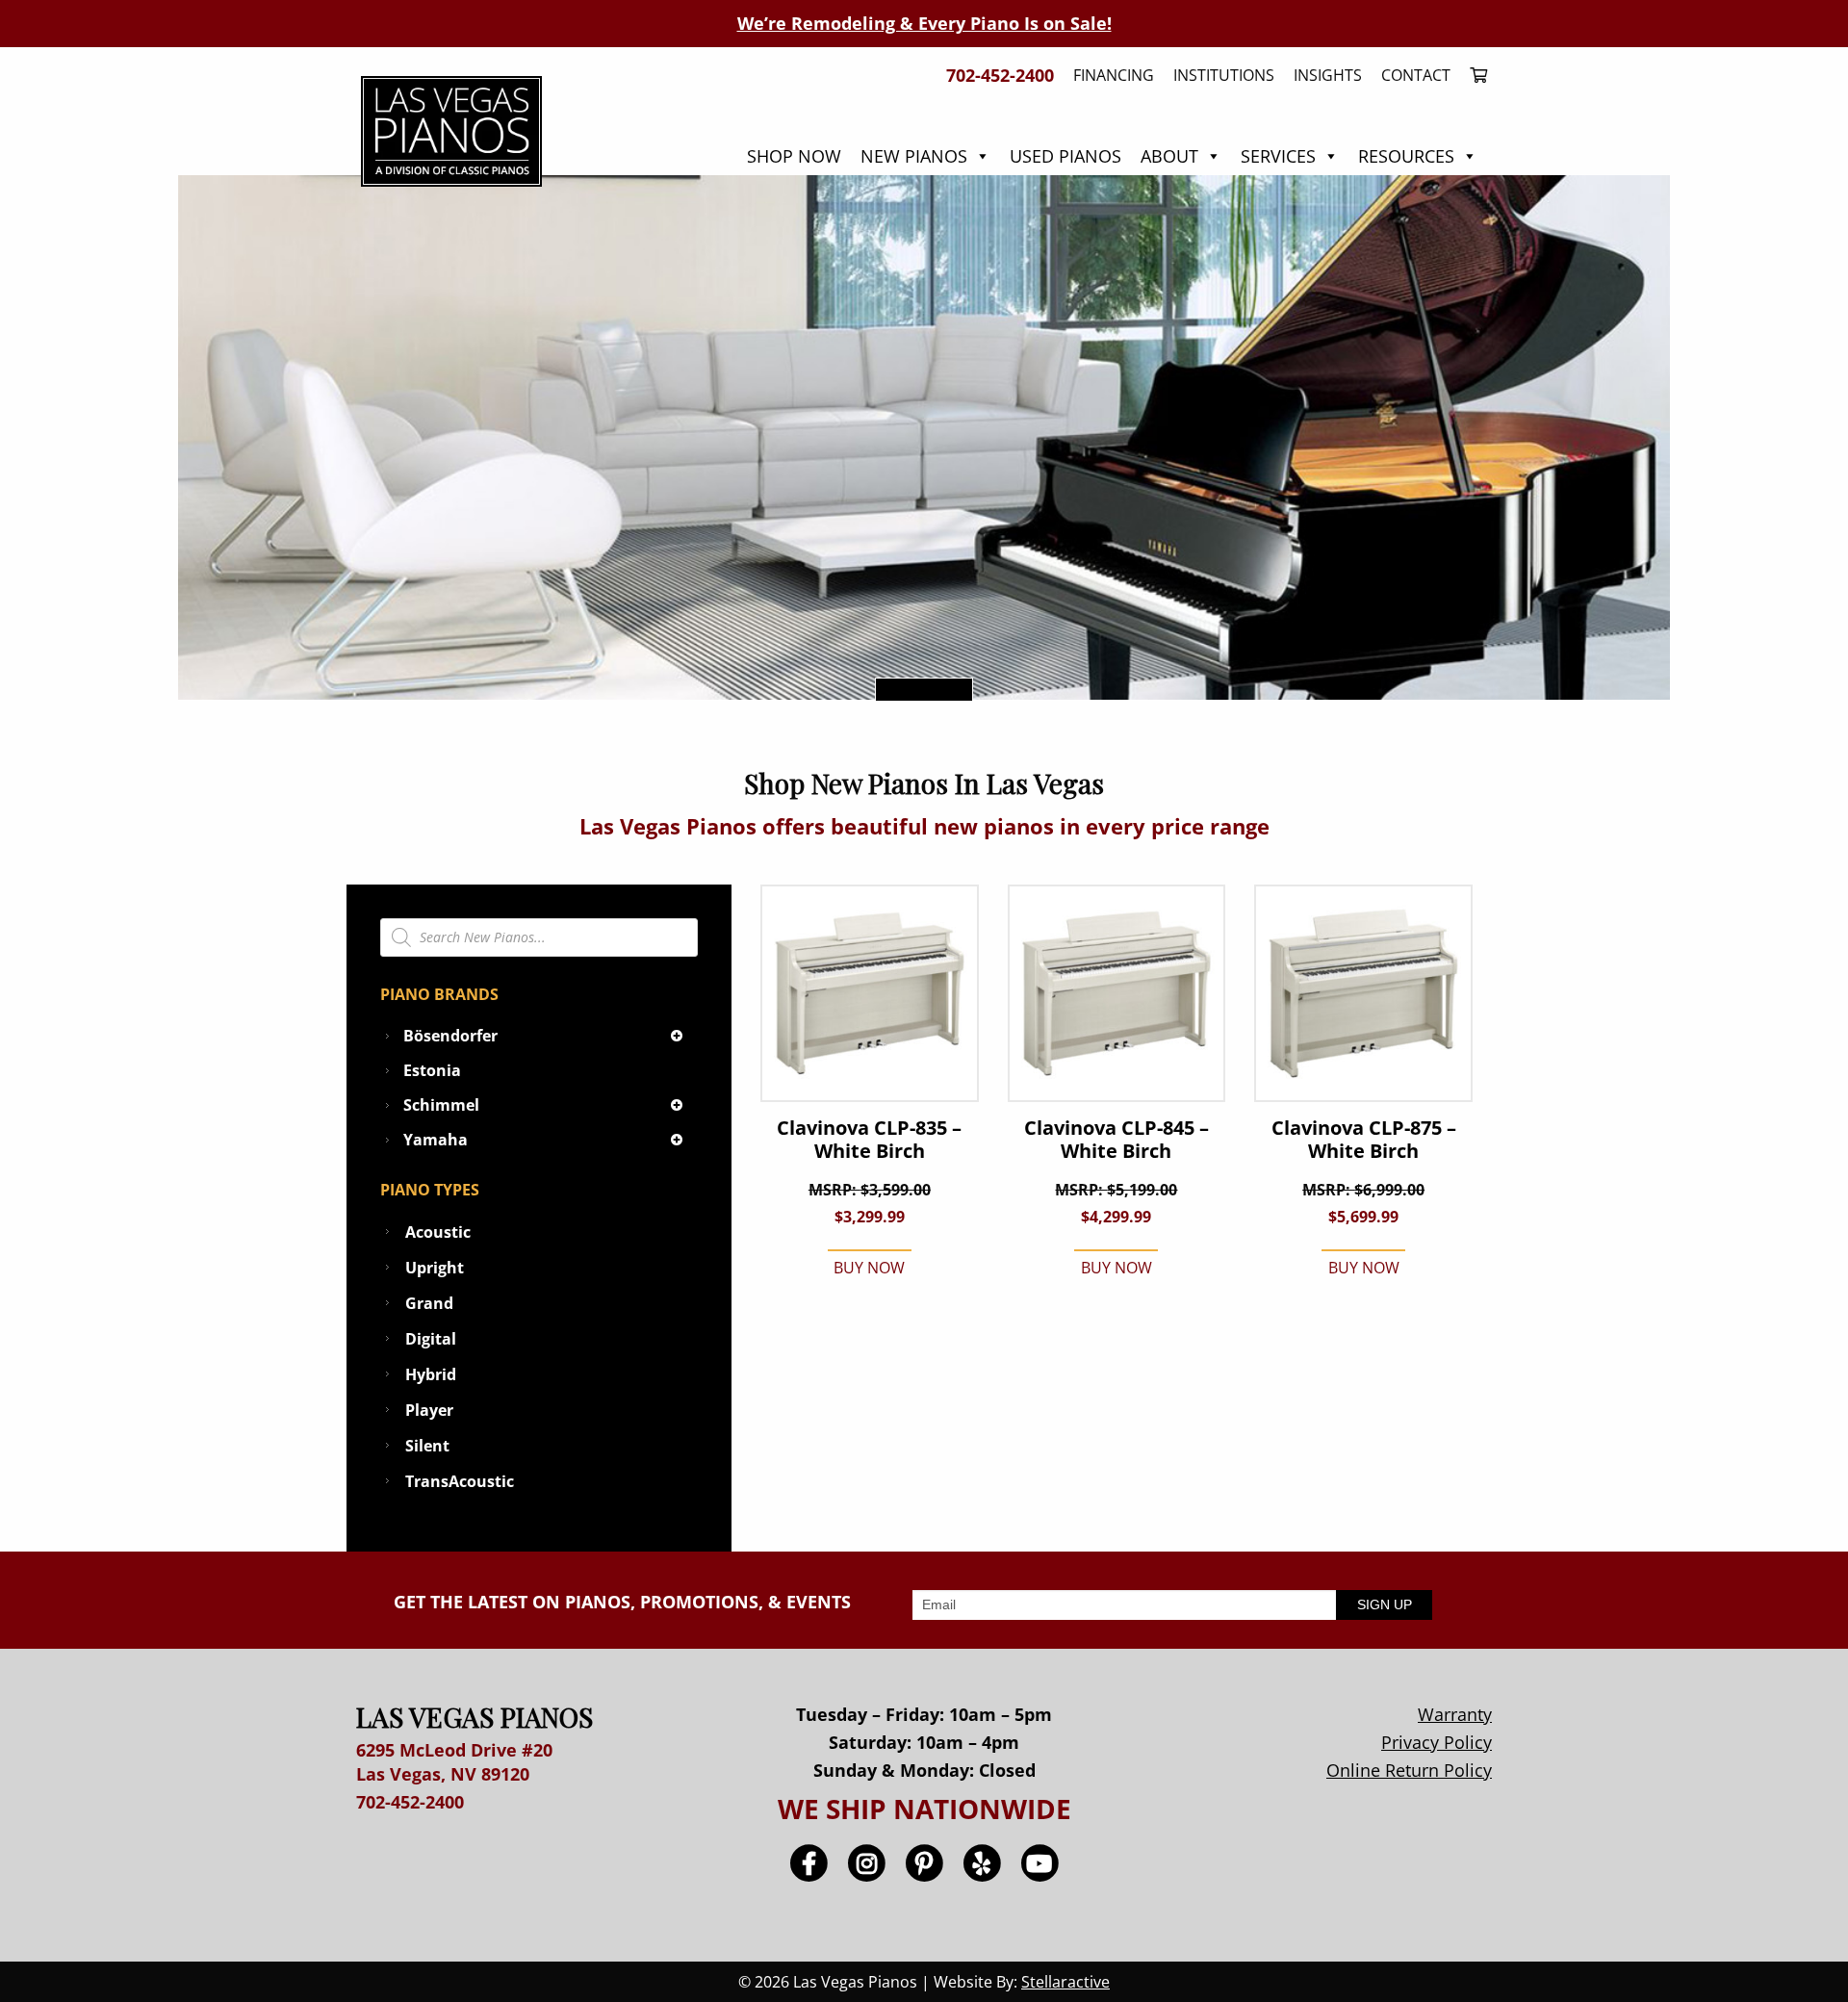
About (1169, 156)
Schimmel (441, 1105)
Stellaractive (1065, 1982)
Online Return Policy (1409, 1770)
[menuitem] (1474, 75)
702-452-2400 (410, 1802)
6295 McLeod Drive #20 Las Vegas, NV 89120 (454, 1762)
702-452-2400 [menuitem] (1000, 75)
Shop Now (794, 156)
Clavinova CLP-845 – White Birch (1116, 1140)
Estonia (432, 1070)
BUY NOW (869, 1268)
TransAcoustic (460, 1481)
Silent (427, 1446)
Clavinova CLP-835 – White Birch (869, 1140)
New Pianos (914, 156)
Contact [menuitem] (1416, 75)
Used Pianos (1065, 156)
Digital (431, 1339)
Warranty (1455, 1714)
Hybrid (431, 1374)
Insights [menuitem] (1328, 75)
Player (429, 1410)
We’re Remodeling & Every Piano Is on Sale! (924, 23)
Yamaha (436, 1140)
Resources (1406, 156)
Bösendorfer (450, 1036)
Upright (435, 1268)
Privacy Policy (1437, 1742)
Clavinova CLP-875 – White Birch (1364, 1140)
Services (1278, 156)
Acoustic (438, 1232)
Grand (429, 1303)
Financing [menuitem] (1114, 75)
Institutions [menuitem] (1224, 75)
